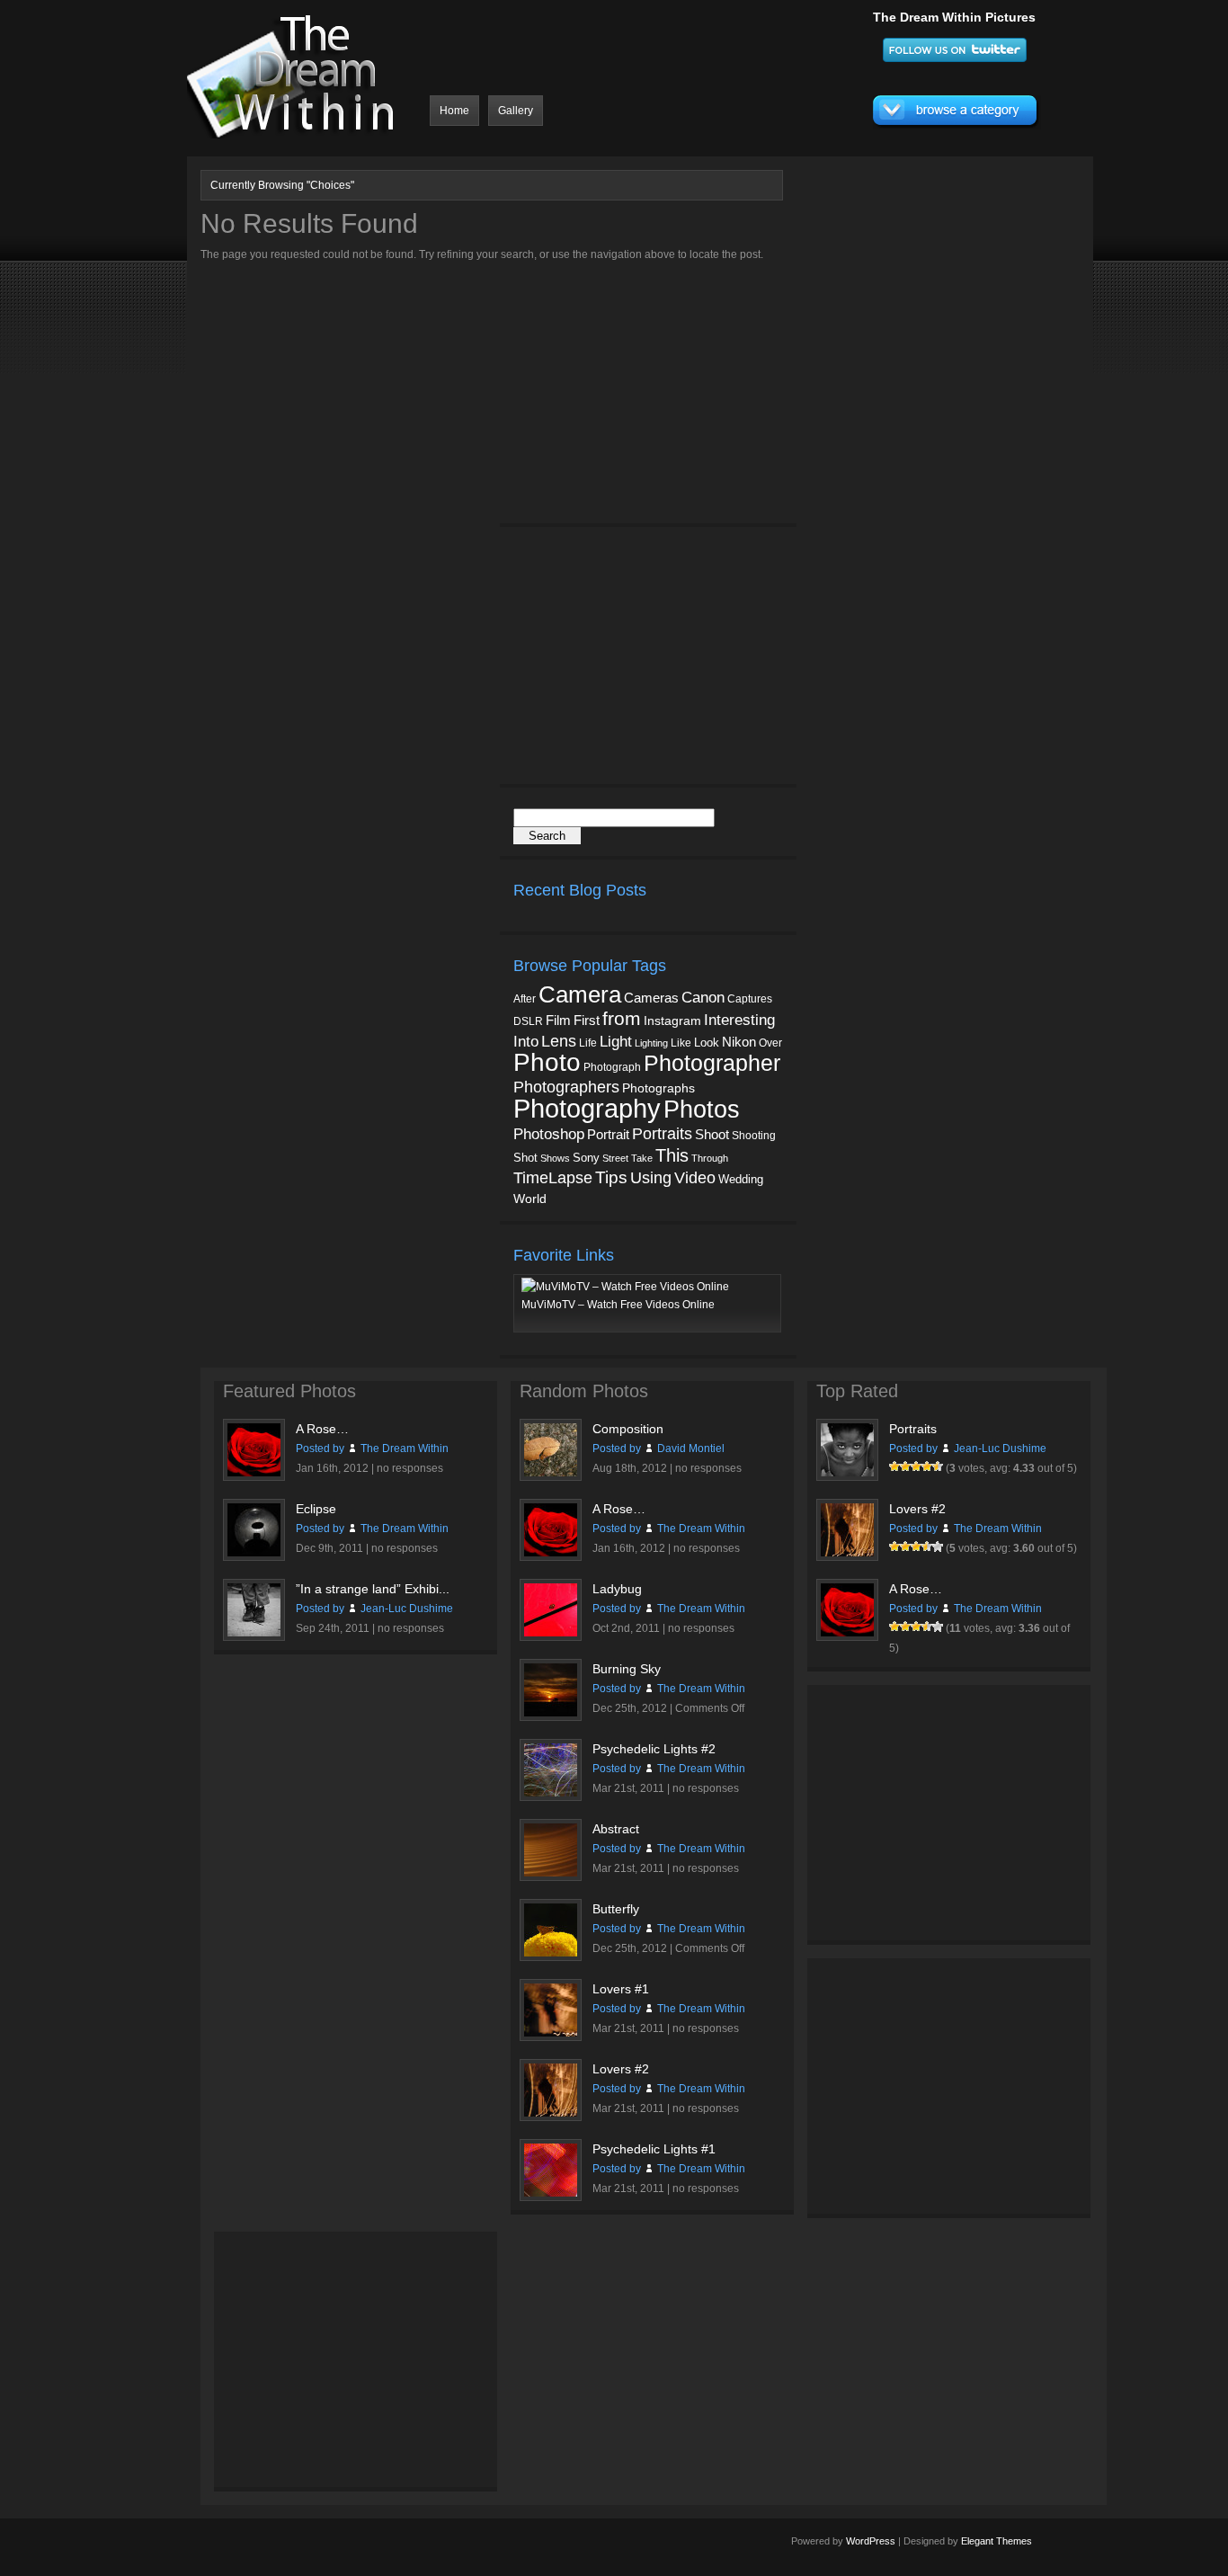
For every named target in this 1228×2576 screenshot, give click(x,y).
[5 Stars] (938, 1466)
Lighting (651, 1043)
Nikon (739, 1042)
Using (651, 1178)
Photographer (712, 1063)
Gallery (516, 111)
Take (642, 1158)
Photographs (658, 1088)
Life (588, 1043)
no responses (410, 1468)
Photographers (566, 1087)
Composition (628, 1429)
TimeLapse (553, 1178)
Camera (580, 994)
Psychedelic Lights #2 (654, 1749)
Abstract (616, 1829)
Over (770, 1043)
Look (707, 1043)
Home (454, 111)
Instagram (672, 1021)
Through (710, 1158)
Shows (555, 1158)
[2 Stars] (905, 1466)
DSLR (528, 1021)
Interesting (739, 1020)
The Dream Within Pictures (954, 17)
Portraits (662, 1134)
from (622, 1019)
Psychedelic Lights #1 (654, 2149)
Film (558, 1021)
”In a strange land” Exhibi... (373, 1589)
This (672, 1155)
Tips (611, 1177)
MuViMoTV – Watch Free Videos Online (618, 1305)
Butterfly (616, 1909)
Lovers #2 (621, 2069)
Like (681, 1043)
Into (526, 1041)
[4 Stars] (927, 1466)
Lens (559, 1041)
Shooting (754, 1136)
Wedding (741, 1179)
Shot (525, 1158)
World (530, 1199)
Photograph (612, 1067)
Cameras (651, 998)
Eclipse (316, 1509)
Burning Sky (627, 1669)
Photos (702, 1109)
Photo (547, 1062)
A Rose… (322, 1429)
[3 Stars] (916, 1466)
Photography (587, 1108)
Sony (586, 1158)
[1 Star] (894, 1466)
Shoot (712, 1134)
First (587, 1020)
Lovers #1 (621, 1989)
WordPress (871, 2541)
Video (695, 1178)
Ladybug (617, 1589)
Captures (750, 999)
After (525, 999)
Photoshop (549, 1134)
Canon (703, 998)
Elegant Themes (997, 2541)
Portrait (608, 1135)
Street (615, 1158)
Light (616, 1042)
